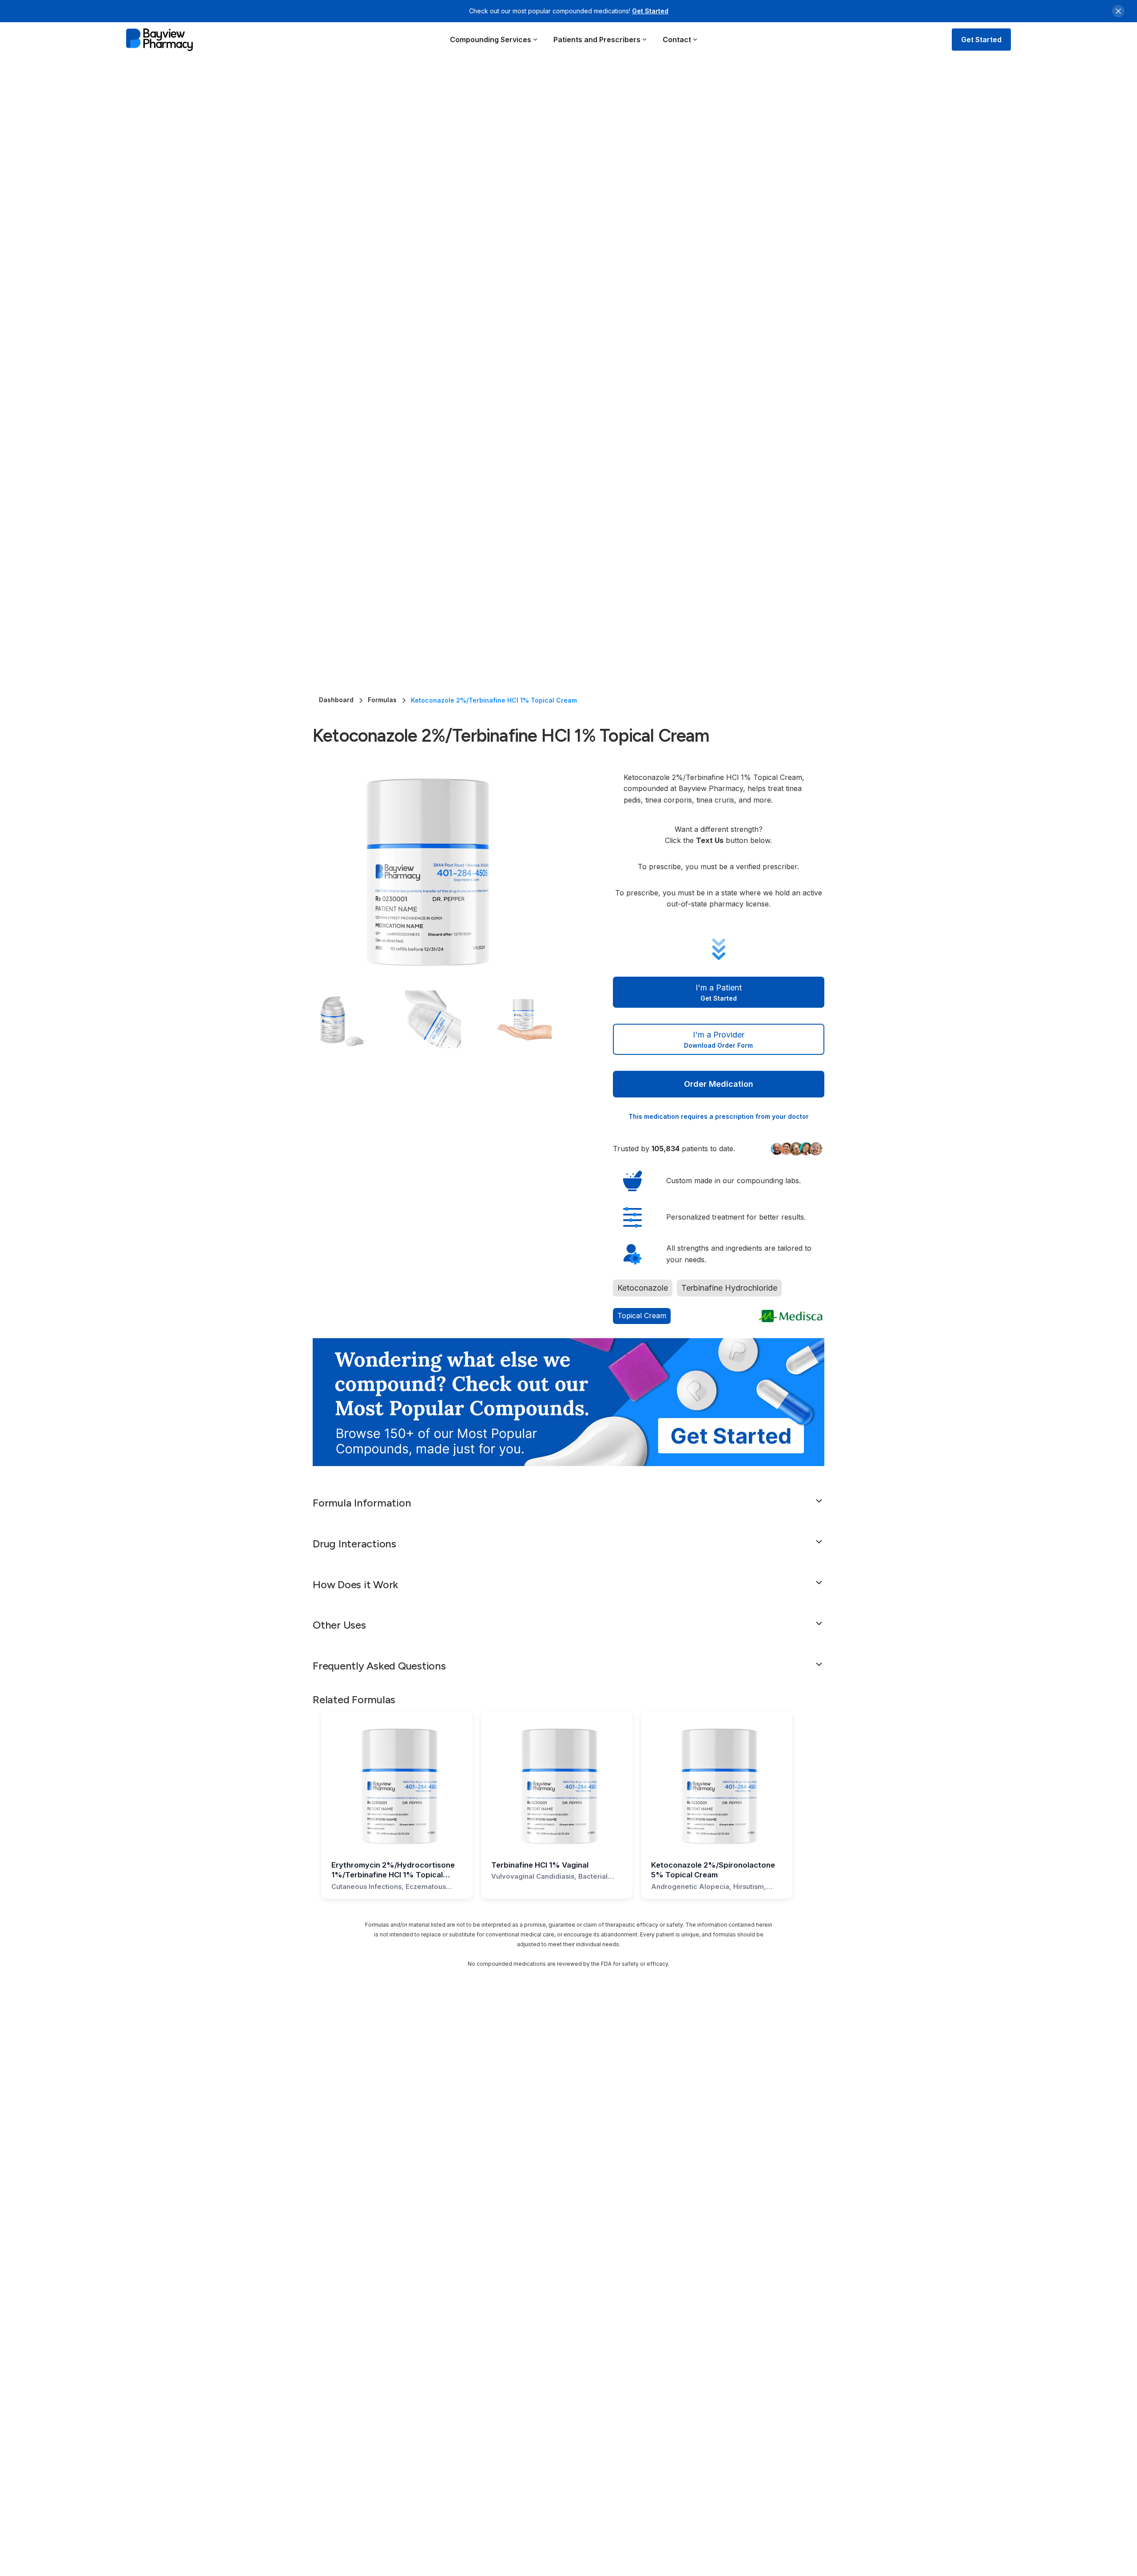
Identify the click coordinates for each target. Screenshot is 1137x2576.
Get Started (650, 11)
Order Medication (719, 1084)
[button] (494, 40)
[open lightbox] (445, 872)
